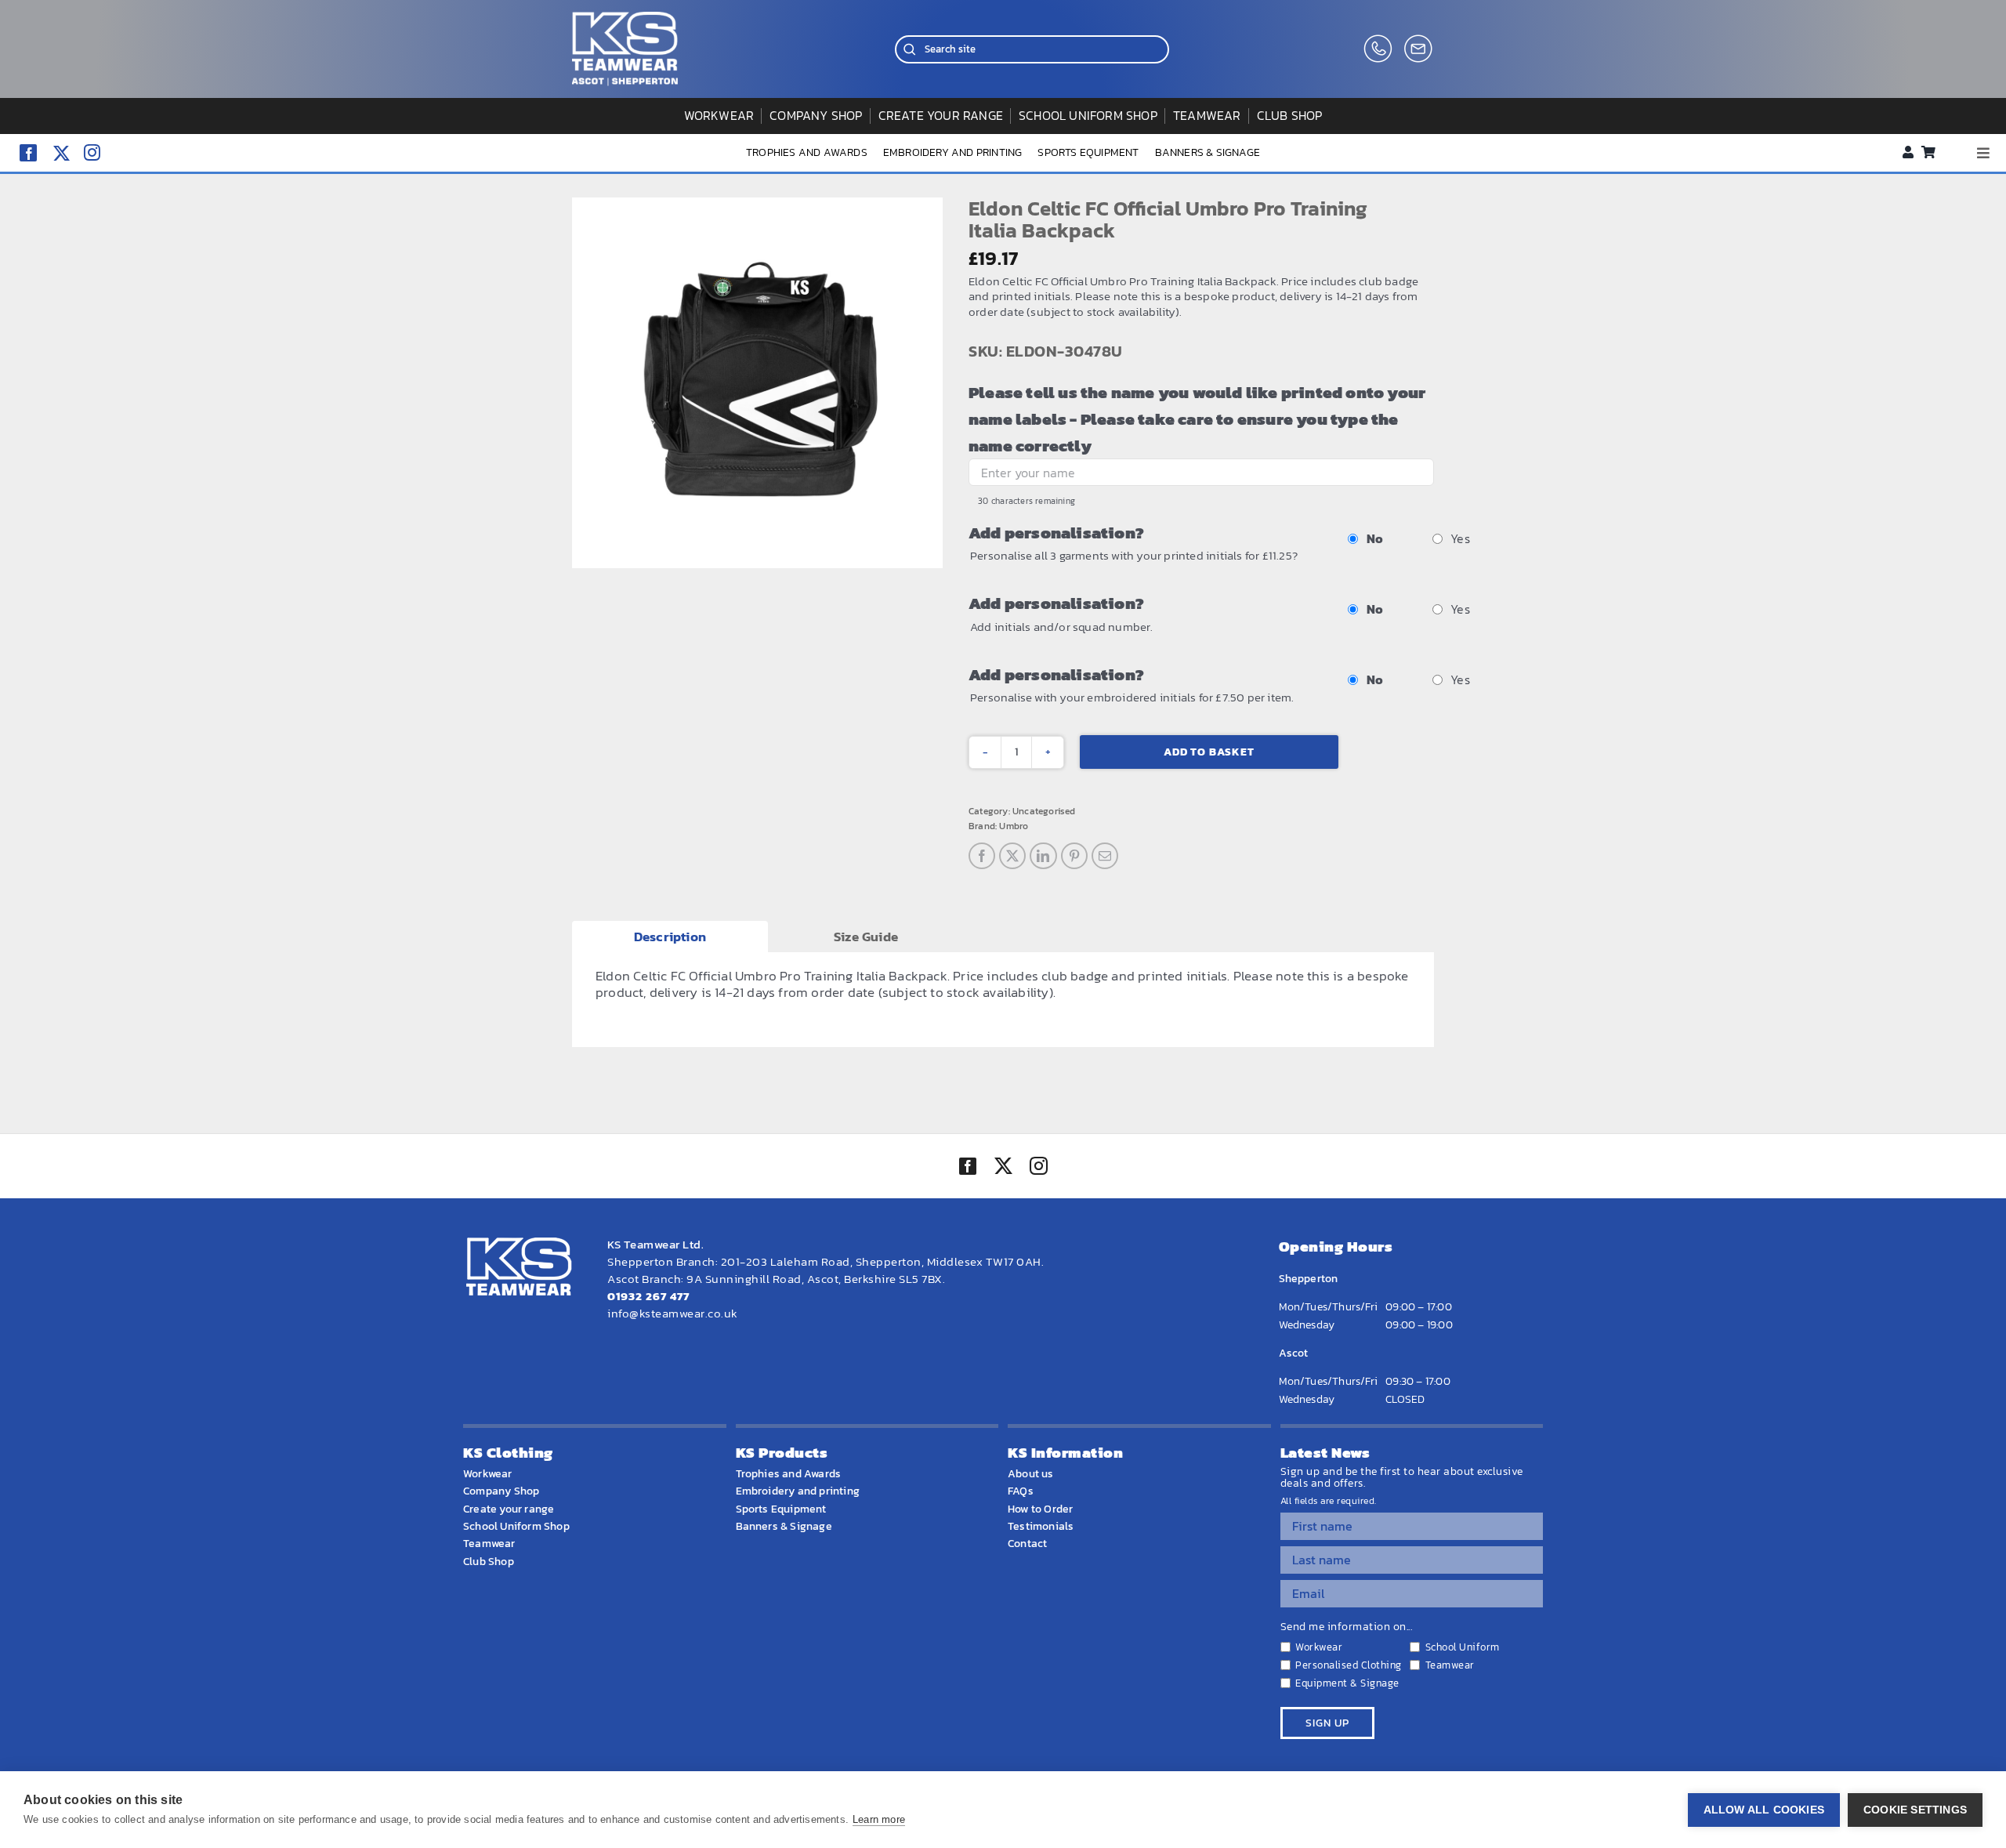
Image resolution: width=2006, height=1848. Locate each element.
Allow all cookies (1764, 1810)
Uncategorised (1044, 811)
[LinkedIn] (1043, 856)
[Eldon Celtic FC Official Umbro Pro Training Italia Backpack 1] (757, 383)
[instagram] (92, 152)
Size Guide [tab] (866, 937)
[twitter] (1003, 1168)
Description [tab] (670, 937)
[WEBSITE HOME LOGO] (625, 18)
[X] (1012, 856)
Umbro (1014, 826)
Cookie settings (1915, 1810)
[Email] (1105, 856)
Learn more (879, 1819)
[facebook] (28, 153)
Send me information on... (1347, 1627)
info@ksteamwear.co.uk (673, 1313)
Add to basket (1209, 752)
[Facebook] (982, 856)
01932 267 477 (648, 1296)
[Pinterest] (1074, 856)
